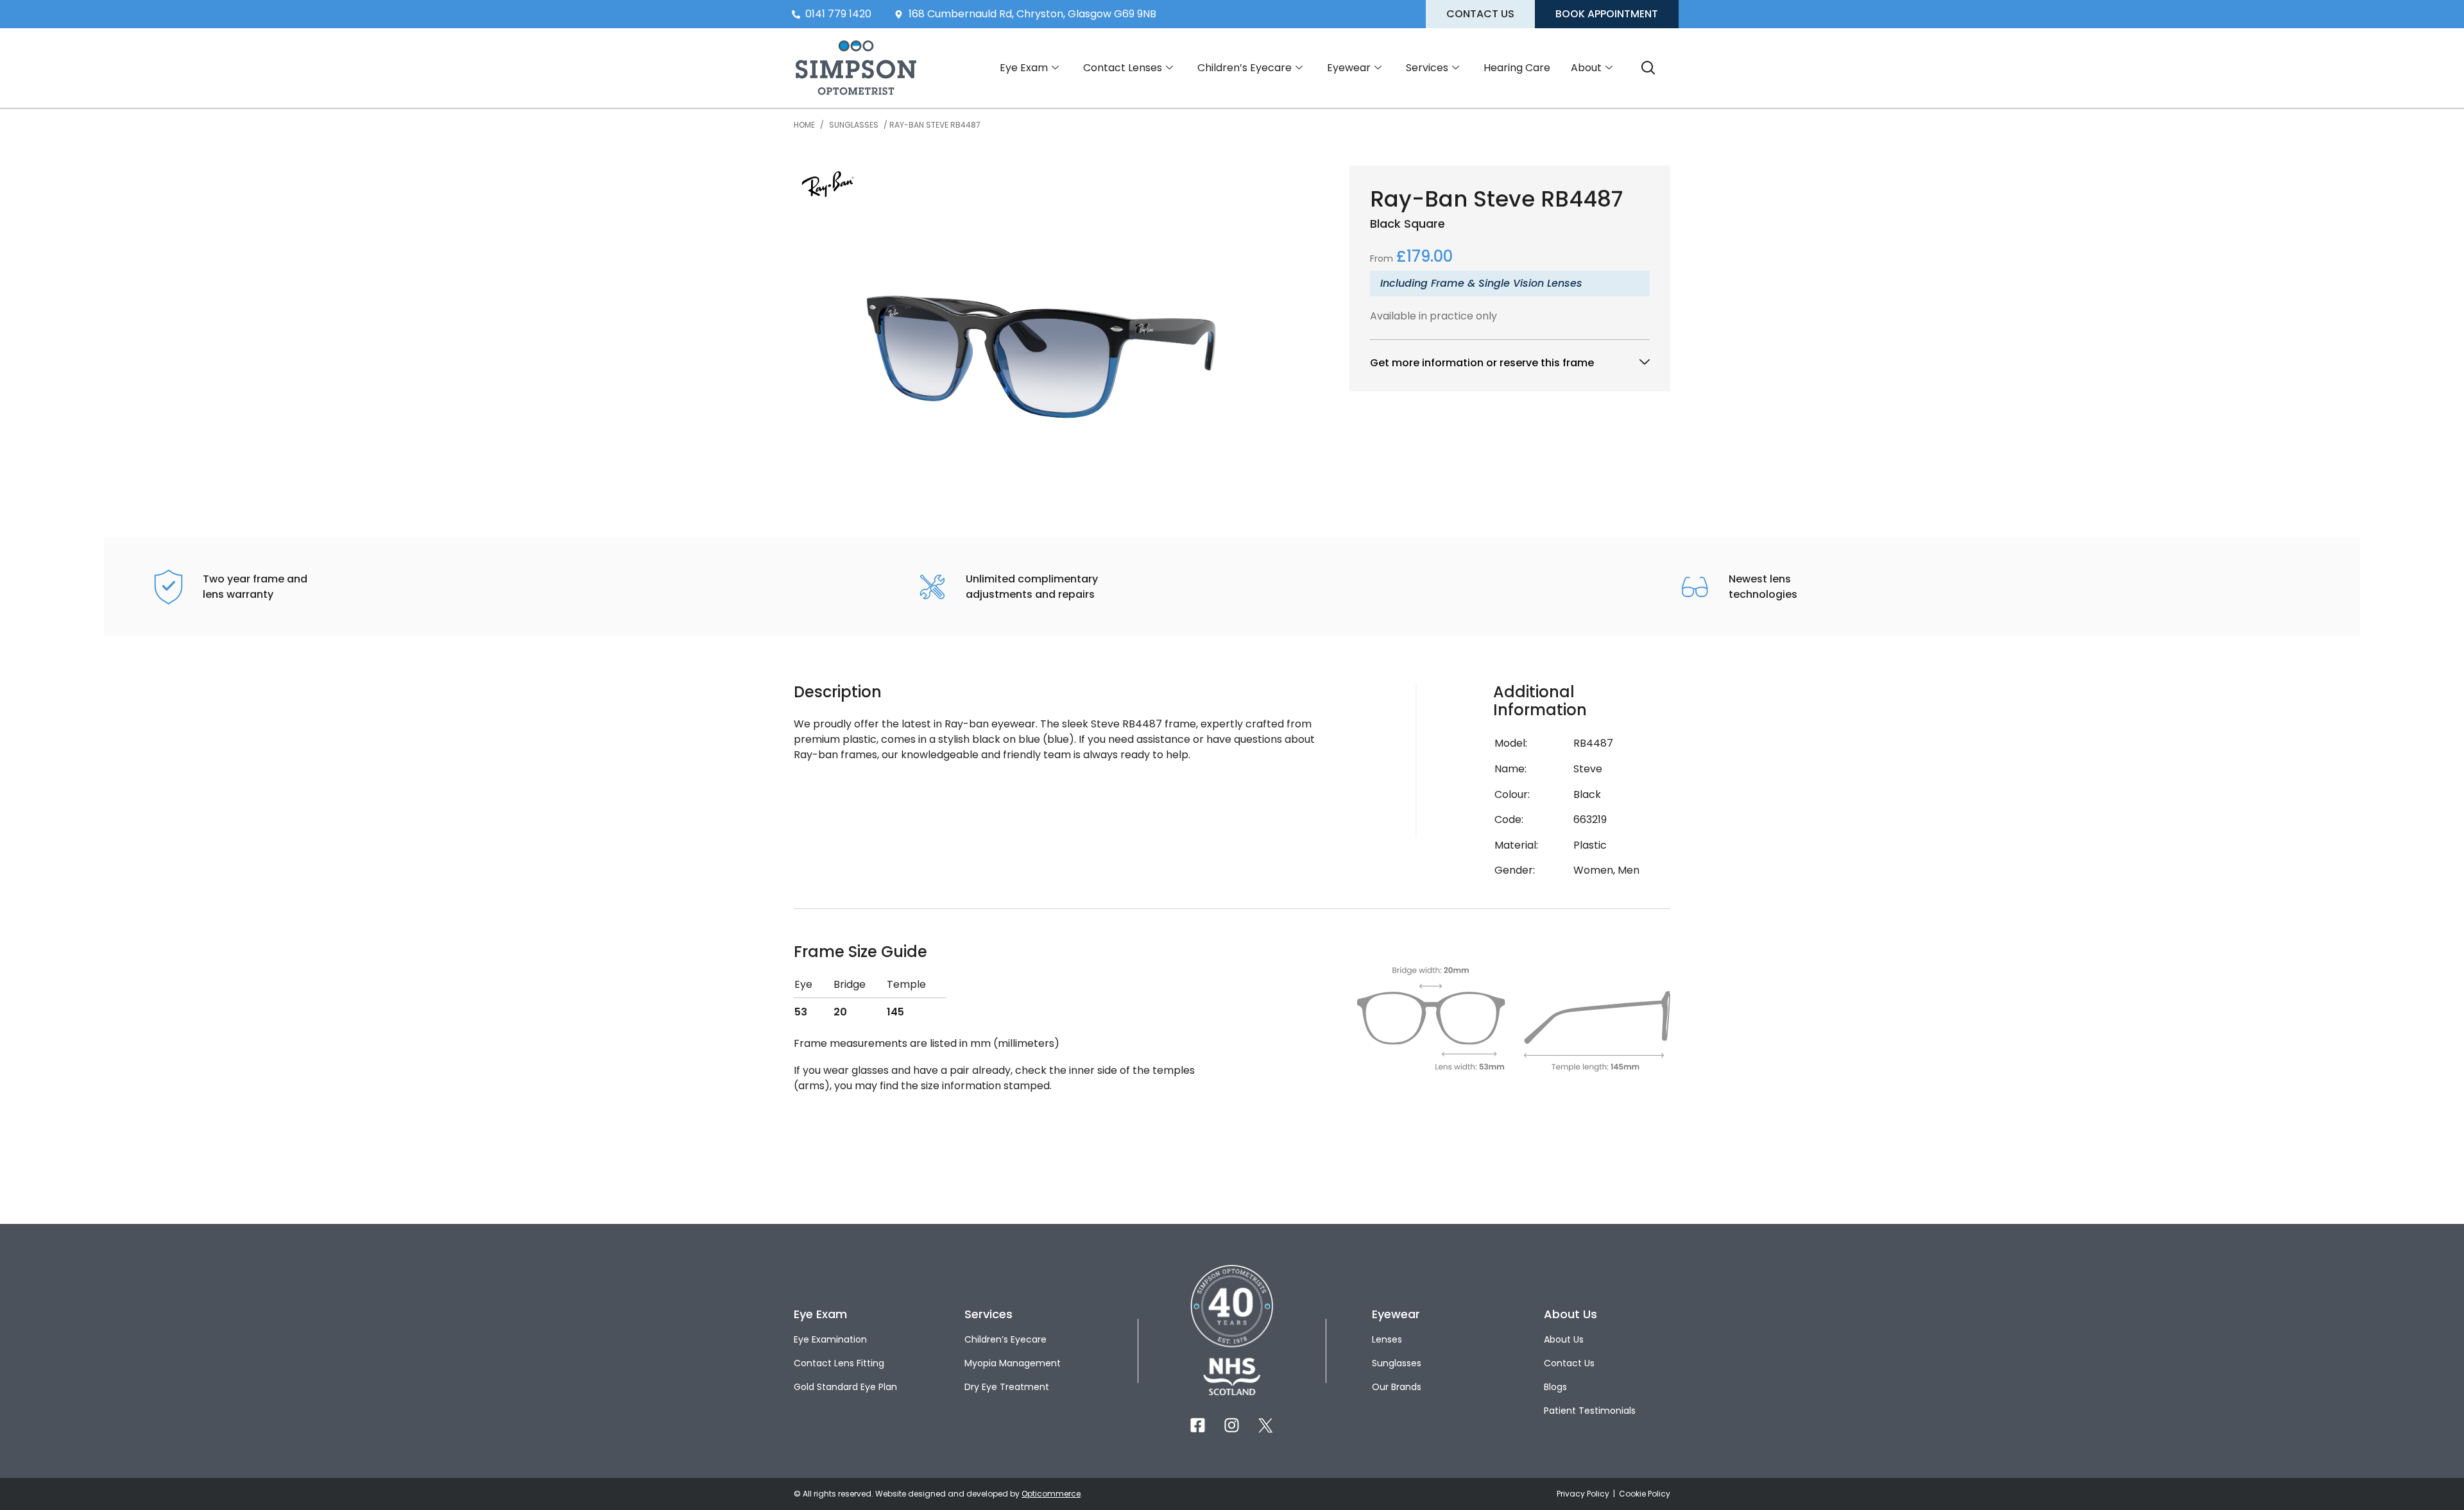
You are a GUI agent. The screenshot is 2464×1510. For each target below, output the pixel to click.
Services (1427, 68)
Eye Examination (830, 1339)
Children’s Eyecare (1245, 68)
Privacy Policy (1584, 1494)
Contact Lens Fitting (839, 1363)
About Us (1564, 1339)
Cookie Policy (1645, 1494)
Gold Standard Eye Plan (845, 1387)
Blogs (1555, 1387)
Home (804, 125)
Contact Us (1569, 1363)
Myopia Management (1013, 1363)
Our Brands (1397, 1387)
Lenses (1387, 1339)
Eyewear (1349, 68)
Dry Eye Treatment (1007, 1387)
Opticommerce (1051, 1494)
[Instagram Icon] (1232, 1425)
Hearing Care (1517, 68)
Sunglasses (854, 125)
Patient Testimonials (1590, 1411)
